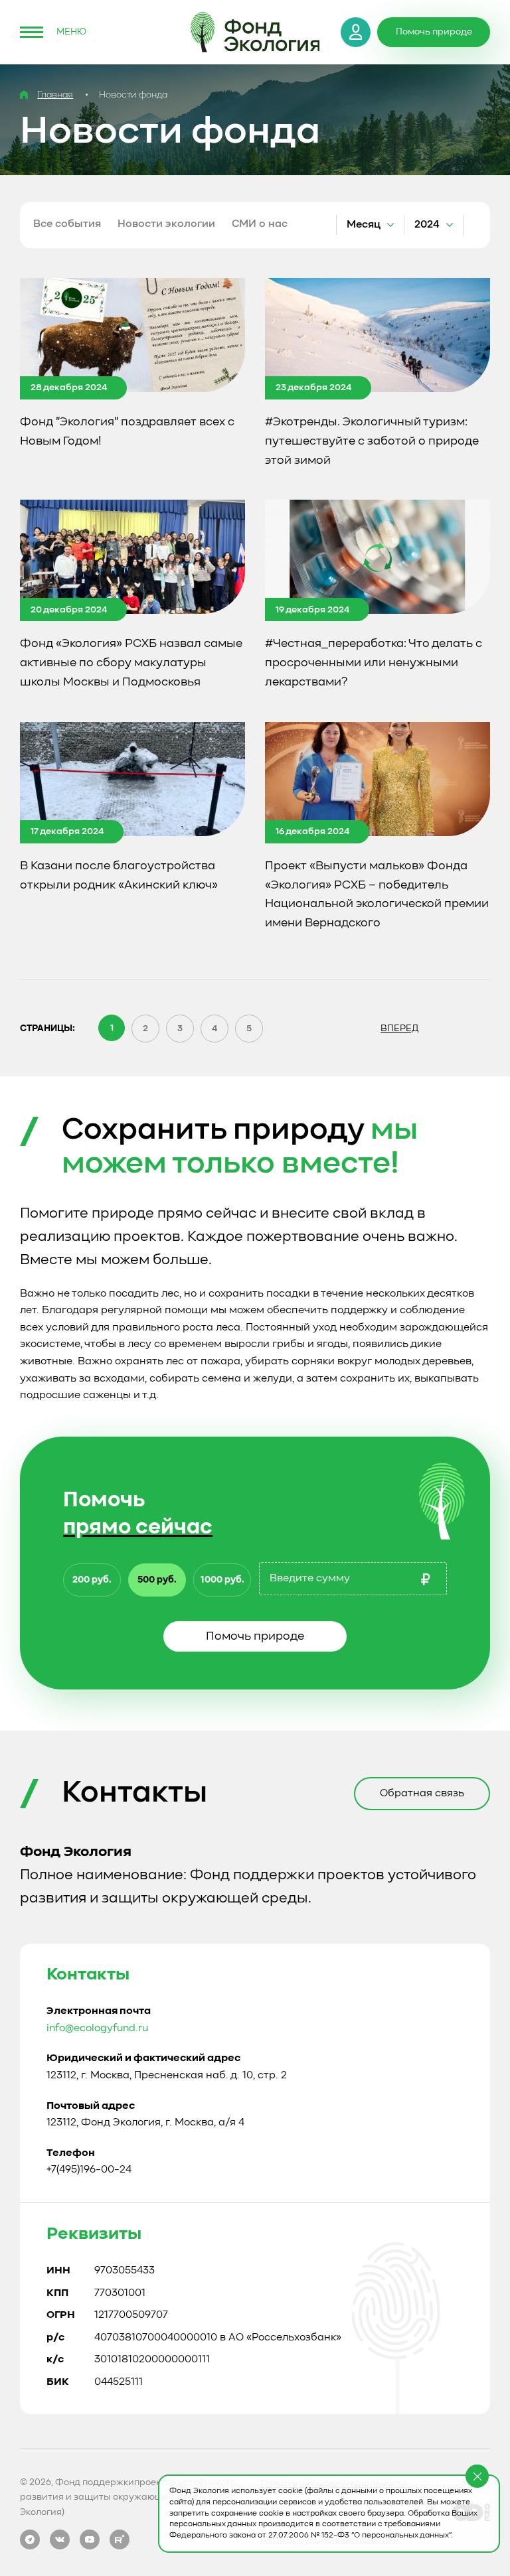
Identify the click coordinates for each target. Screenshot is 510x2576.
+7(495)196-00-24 (89, 2170)
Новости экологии (166, 224)
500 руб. (157, 1580)
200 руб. (92, 1580)
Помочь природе (255, 1636)
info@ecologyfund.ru (97, 2029)
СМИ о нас (260, 224)
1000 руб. (222, 1580)
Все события (67, 224)
